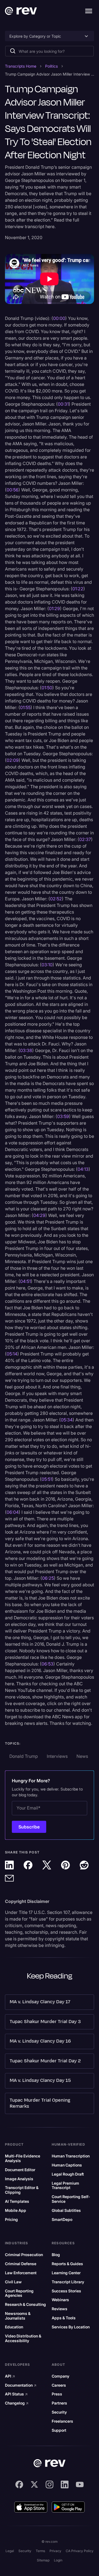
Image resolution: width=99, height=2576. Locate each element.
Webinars (60, 2300)
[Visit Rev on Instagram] (50, 2484)
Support (59, 2430)
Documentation (21, 2385)
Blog (56, 2255)
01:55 (25, 707)
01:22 (78, 589)
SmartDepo (62, 2220)
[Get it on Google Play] (68, 2507)
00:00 (59, 318)
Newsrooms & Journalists (18, 2316)
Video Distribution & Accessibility (23, 2338)
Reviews (60, 2309)
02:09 (13, 760)
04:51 (25, 1281)
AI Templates (17, 2201)
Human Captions (67, 2165)
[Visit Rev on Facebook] (19, 2484)
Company (61, 2376)
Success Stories (66, 2291)
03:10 (47, 965)
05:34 (67, 1420)
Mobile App (16, 2210)
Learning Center (66, 2273)
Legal (10, 2551)
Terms (40, 2551)
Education (14, 2327)
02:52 (56, 899)
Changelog (17, 2403)
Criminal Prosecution (24, 2255)
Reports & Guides (67, 2264)
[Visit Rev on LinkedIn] (65, 2484)
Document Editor (20, 2170)
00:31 (63, 404)
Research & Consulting (25, 2304)
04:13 (83, 1169)
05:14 (12, 1354)
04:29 (39, 1215)
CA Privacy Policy (80, 2551)
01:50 (47, 688)
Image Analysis (19, 2179)
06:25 (48, 1578)
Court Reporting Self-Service (71, 2199)
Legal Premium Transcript (65, 2186)
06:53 (47, 1664)
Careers (59, 2385)
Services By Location (71, 2327)
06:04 (13, 1512)
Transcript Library (68, 2282)
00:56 (13, 490)
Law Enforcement (21, 2273)
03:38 (26, 1050)
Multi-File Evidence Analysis (23, 2158)
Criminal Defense (21, 2264)
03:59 (63, 1116)
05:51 (47, 1479)
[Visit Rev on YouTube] (80, 2484)
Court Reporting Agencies (19, 2293)
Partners (59, 2403)
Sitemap (43, 2560)
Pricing (11, 2220)
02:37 (85, 839)
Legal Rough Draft (68, 2174)
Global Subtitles (66, 2210)
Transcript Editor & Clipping (22, 2190)
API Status (16, 2394)
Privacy (55, 2551)
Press (57, 2394)
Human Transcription (71, 2156)
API (10, 2376)
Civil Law (13, 2282)
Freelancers (62, 2421)
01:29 (54, 608)
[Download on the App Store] (31, 2507)
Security (59, 2412)
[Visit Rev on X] (34, 2484)
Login (58, 2560)
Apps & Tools (64, 2318)
